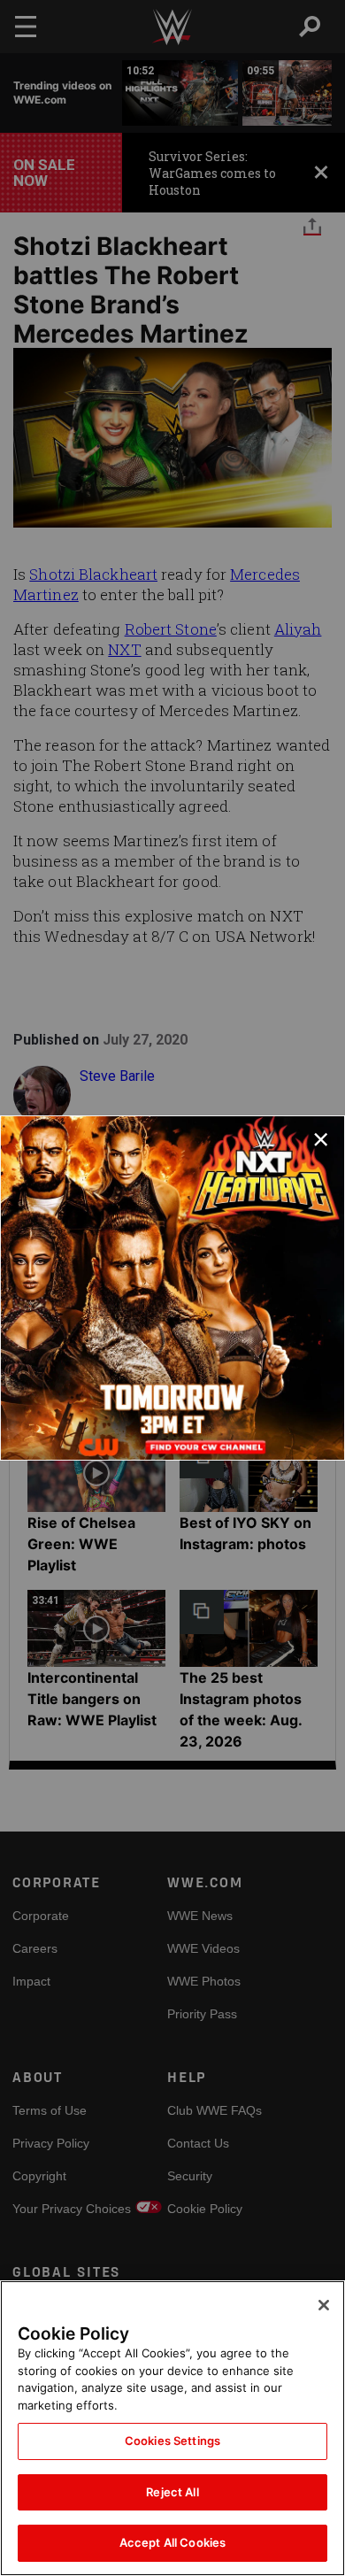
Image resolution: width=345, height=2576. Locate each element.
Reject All (172, 2492)
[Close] (324, 2305)
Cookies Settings (172, 2441)
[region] (172, 2428)
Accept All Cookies (172, 2542)
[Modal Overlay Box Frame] (172, 1288)
